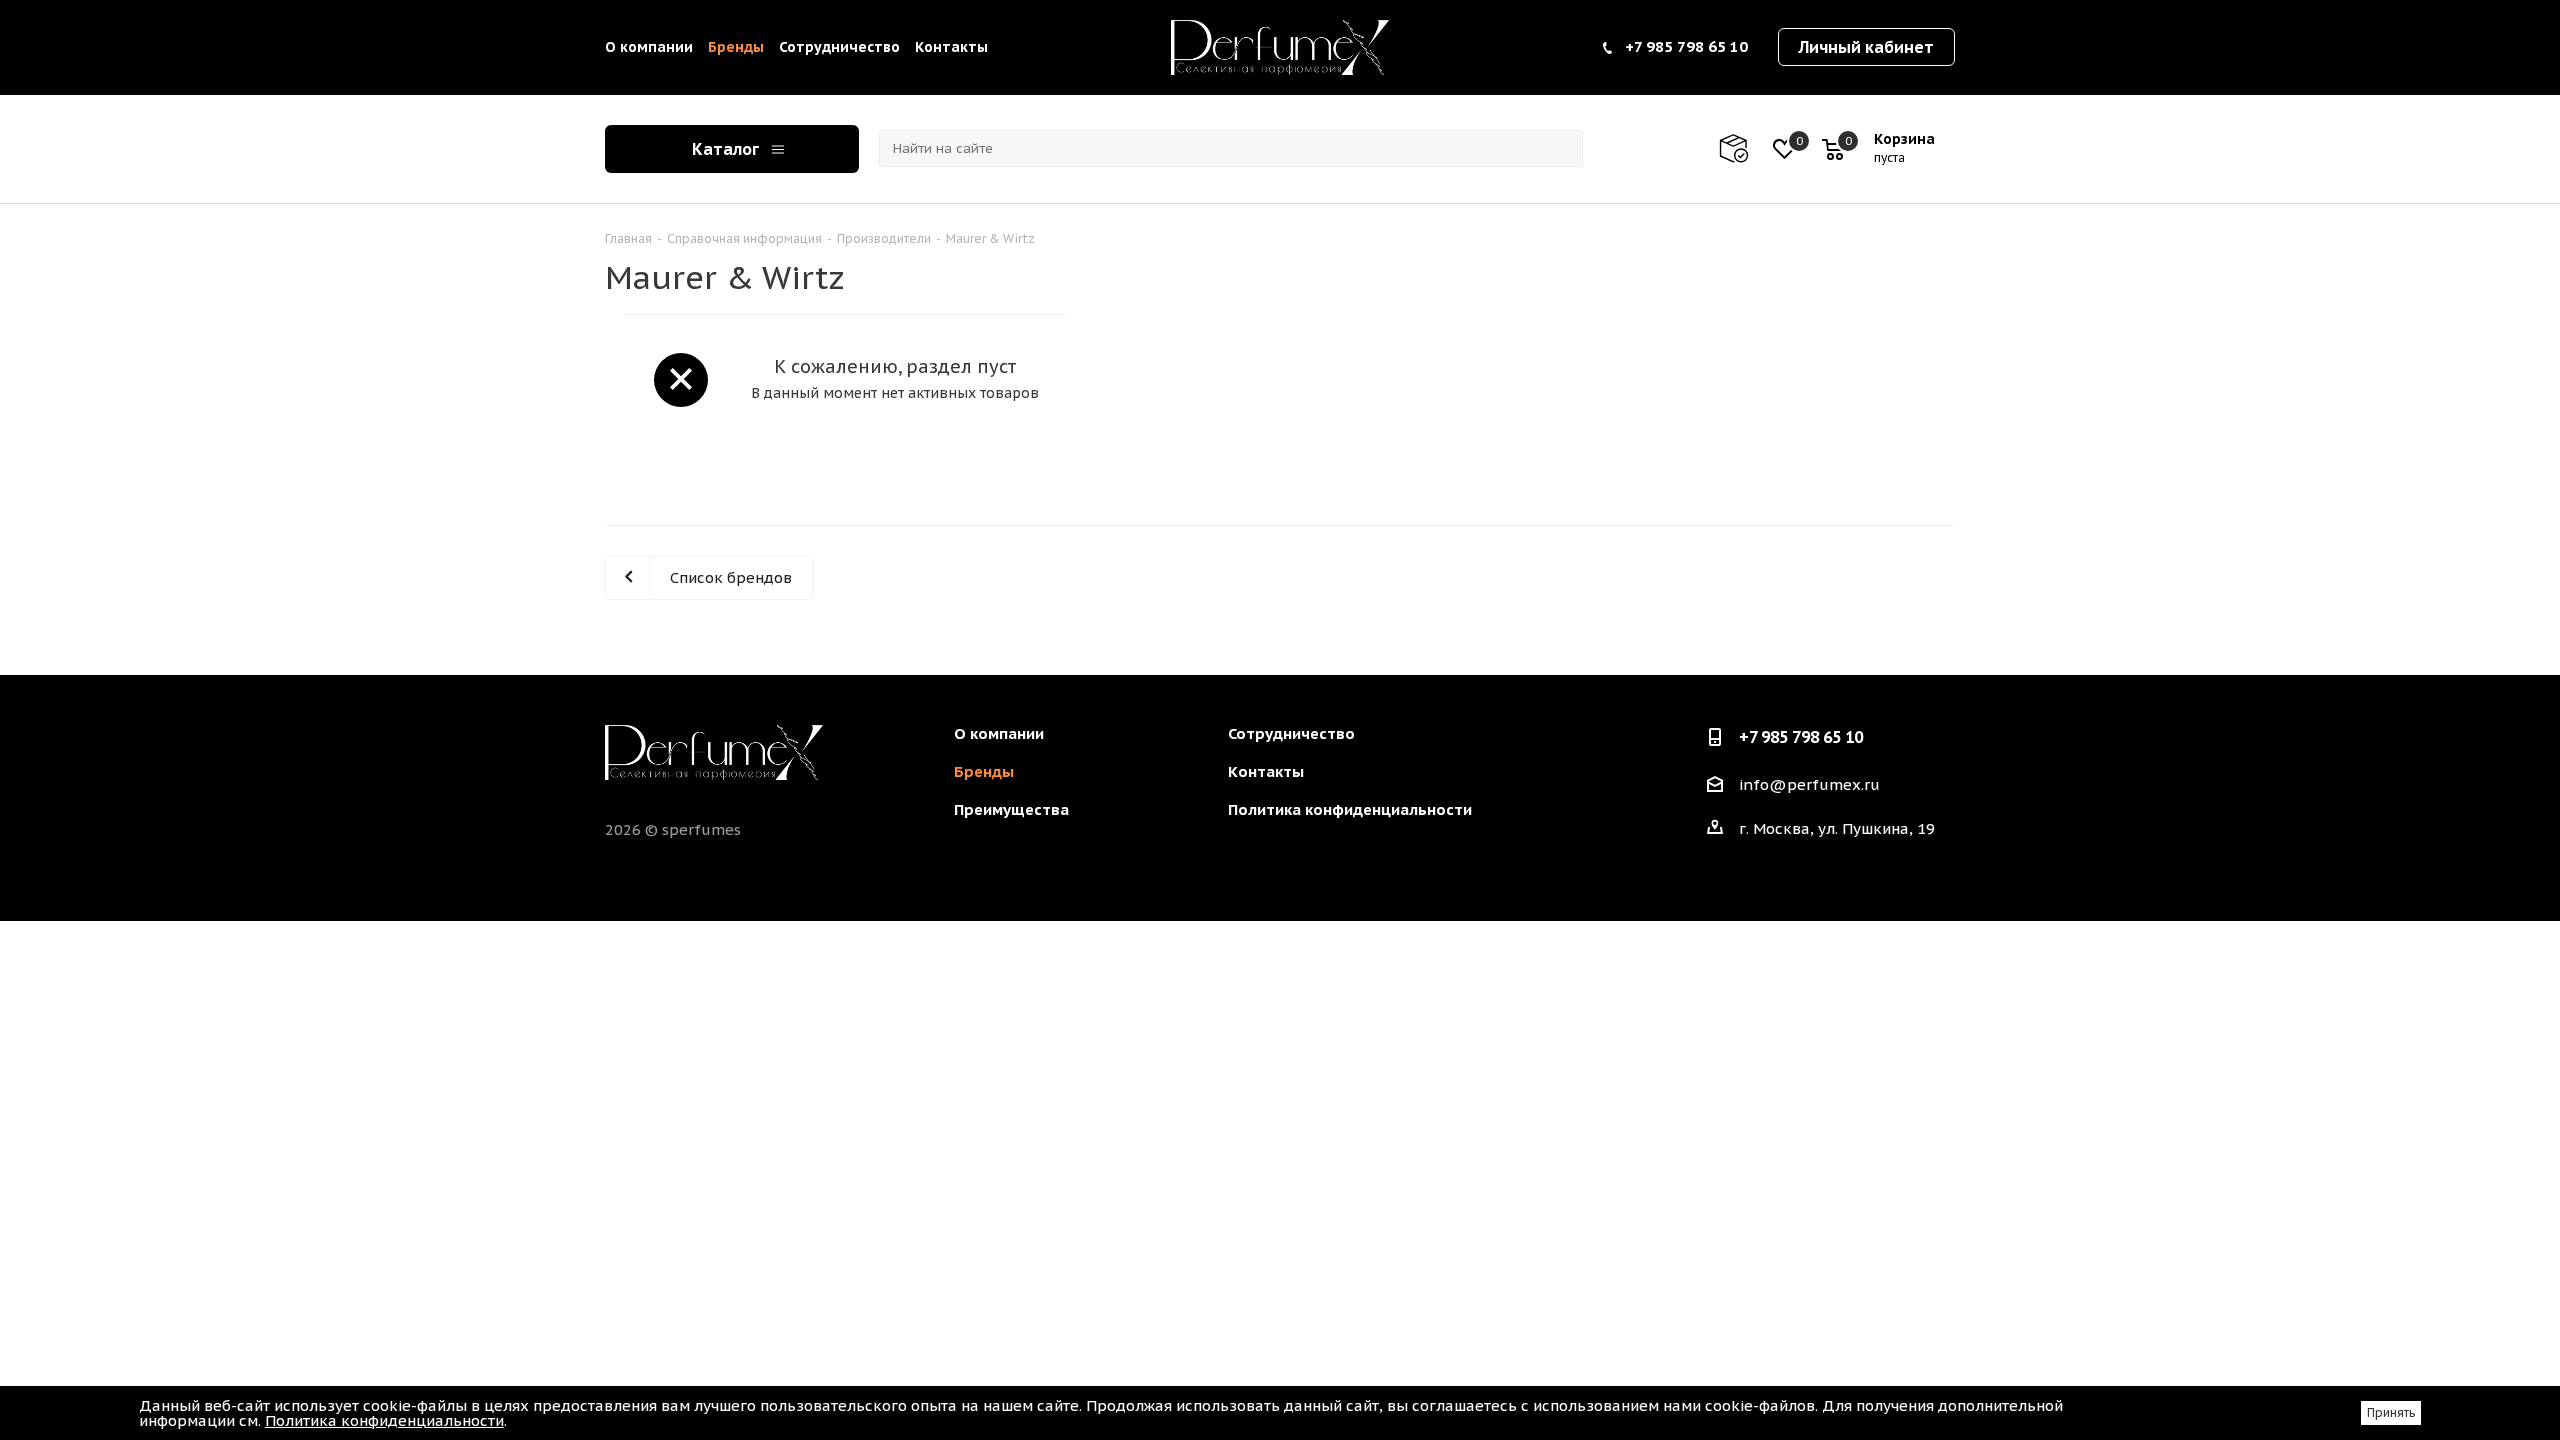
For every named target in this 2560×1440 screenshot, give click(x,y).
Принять (2391, 1412)
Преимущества (1011, 809)
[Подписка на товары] (1743, 148)
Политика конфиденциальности (1350, 809)
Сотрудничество (839, 47)
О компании (649, 47)
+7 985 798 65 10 (1686, 46)
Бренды (736, 47)
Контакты (951, 47)
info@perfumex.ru (1809, 784)
